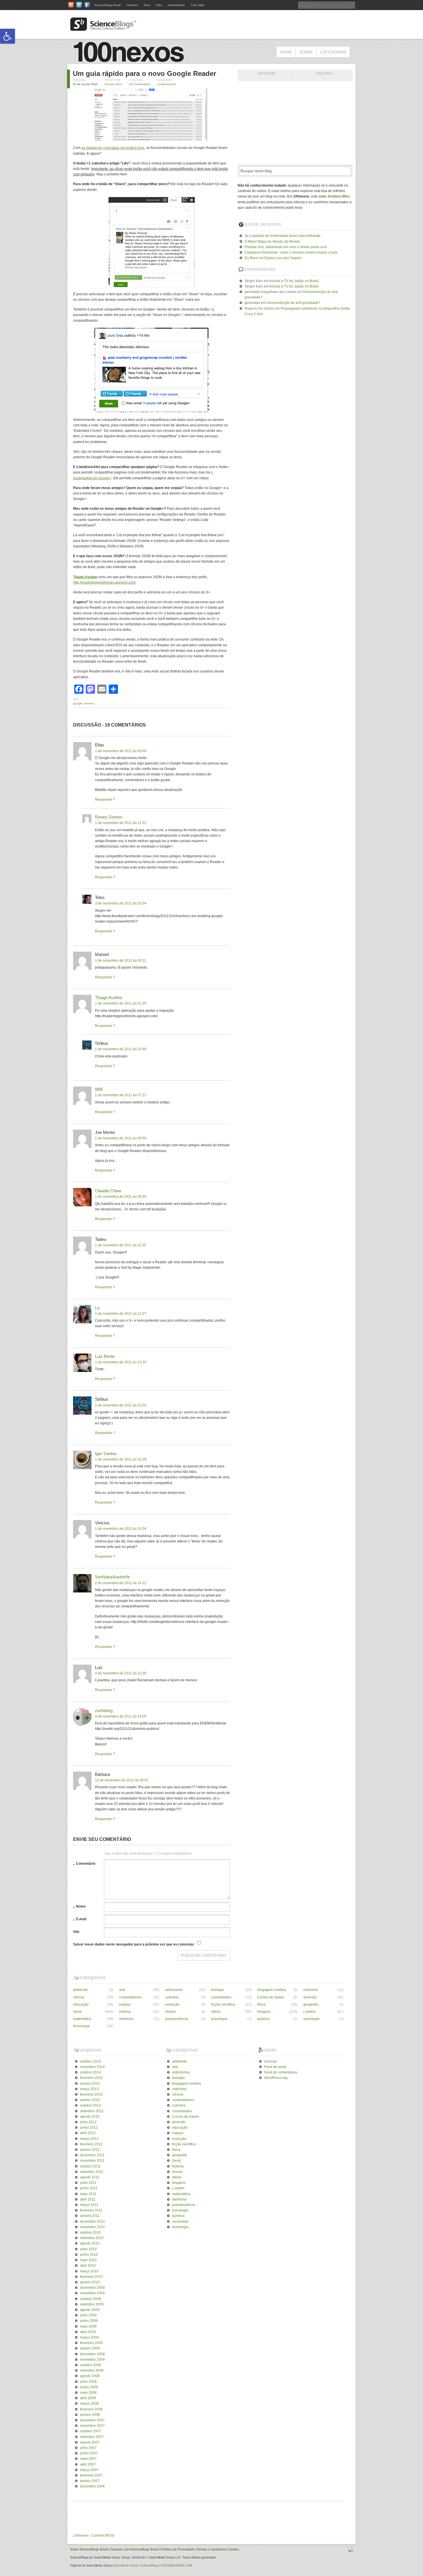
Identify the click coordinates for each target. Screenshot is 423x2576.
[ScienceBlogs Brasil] (103, 28)
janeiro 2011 (90, 2216)
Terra (147, 5)
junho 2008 (89, 2387)
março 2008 (89, 2403)
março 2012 (89, 2139)
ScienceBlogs (149, 2565)
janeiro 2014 (90, 2084)
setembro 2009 (92, 2304)
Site (76, 1932)
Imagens (264, 2012)
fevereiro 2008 (91, 2409)
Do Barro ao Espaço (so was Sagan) (273, 258)
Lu (97, 1308)
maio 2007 (88, 2459)
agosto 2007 (90, 2442)
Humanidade (176, 5)
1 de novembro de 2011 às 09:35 (121, 1197)
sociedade (311, 2019)
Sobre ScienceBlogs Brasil (89, 2549)
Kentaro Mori (113, 84)
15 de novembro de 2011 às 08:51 (122, 1780)
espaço (125, 2004)
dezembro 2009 (92, 2288)
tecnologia (81, 2026)
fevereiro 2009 (91, 2343)
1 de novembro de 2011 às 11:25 (121, 1245)
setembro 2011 (92, 2172)
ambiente (80, 1990)
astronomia (174, 1990)
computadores (167, 84)
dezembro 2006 (92, 2486)
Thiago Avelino (109, 997)
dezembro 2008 (92, 2354)
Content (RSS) (103, 2535)
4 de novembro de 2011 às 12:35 (121, 1673)
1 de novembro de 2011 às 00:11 (121, 961)
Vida (159, 5)
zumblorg (104, 1710)
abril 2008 (88, 2398)
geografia (311, 2004)
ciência (79, 1997)
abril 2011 (88, 2199)
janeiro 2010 (90, 2282)
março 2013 (89, 2089)
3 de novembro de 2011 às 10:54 (121, 903)
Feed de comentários (281, 2072)
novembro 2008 (92, 2360)
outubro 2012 (90, 2105)
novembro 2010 (92, 2227)
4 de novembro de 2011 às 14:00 (121, 1716)
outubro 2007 (90, 2431)
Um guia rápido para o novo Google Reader (144, 73)
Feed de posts (275, 2067)
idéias (216, 2012)
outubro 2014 (90, 2072)
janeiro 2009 (90, 2348)
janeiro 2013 (90, 2100)
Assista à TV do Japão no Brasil (294, 281)
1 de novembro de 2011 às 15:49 (121, 1049)
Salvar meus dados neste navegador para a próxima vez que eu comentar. (134, 1944)
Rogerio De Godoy (259, 308)
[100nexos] (131, 61)
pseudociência (177, 2019)
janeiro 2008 (90, 2415)
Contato (234, 2549)
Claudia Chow (108, 1191)
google (78, 703)
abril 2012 (88, 2133)
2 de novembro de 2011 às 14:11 (121, 1583)
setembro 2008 (92, 2370)
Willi (99, 1089)
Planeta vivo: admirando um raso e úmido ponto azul (286, 247)
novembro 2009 (92, 2293)
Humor (170, 2012)
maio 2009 (88, 2326)
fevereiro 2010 (91, 2277)
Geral (77, 2012)
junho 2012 (89, 2127)
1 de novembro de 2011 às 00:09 (121, 751)
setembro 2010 (92, 2238)
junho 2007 (89, 2453)
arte (122, 1990)
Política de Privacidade (178, 2549)
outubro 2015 (90, 2061)
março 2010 (89, 2271)
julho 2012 (88, 2122)
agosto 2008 (90, 2376)
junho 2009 (89, 2321)
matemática (82, 2019)
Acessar (270, 2061)
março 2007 (89, 2470)
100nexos (81, 2535)
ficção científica (223, 2004)
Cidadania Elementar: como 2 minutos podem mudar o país (291, 252)
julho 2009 (88, 2315)
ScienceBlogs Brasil (107, 5)
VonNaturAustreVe (112, 1577)
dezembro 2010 (92, 2222)
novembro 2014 (92, 2067)
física (261, 2004)
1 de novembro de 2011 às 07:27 (121, 1095)
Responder (104, 800)
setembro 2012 (92, 2111)
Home (286, 52)
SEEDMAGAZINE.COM (177, 2565)
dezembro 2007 (92, 2420)
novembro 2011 (92, 2161)
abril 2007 (88, 2464)
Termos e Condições (211, 2549)
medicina (126, 2019)
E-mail (80, 1920)
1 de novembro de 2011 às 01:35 (121, 1003)
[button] (7, 36)
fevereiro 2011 (91, 2210)
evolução (172, 2004)
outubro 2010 (90, 2232)
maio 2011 (88, 2194)
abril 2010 (88, 2265)
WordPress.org (276, 2078)
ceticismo (311, 1990)
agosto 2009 (90, 2310)
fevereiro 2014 (91, 2078)
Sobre (306, 52)
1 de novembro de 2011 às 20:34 (121, 1529)
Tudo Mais (197, 5)
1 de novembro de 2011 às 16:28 (121, 1459)
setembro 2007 (92, 2437)
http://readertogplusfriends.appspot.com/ (104, 582)
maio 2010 (88, 2260)
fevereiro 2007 (91, 2475)
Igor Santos (106, 1453)
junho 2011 (89, 2188)
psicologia (219, 2019)
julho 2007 (88, 2448)
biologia (218, 1990)
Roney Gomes (109, 817)
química (263, 2019)
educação (81, 2004)
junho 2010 (89, 2255)
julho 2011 (88, 2183)
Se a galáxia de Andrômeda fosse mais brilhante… (284, 236)
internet (89, 703)
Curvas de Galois (271, 1997)
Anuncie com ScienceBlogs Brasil (135, 2549)
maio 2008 (88, 2393)
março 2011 (89, 2205)
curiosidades (221, 1997)
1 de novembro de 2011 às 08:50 (121, 1138)
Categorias (333, 52)
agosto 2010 (90, 2243)
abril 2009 (88, 2332)
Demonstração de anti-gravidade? (294, 303)
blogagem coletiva (272, 1990)
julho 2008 (88, 2382)
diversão (310, 1997)
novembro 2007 (92, 2426)
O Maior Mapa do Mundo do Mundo (272, 241)
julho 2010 (88, 2249)
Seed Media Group (125, 2565)
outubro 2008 (90, 2365)
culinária (172, 1997)
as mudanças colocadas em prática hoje (113, 148)
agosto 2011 (90, 2177)
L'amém (309, 2012)
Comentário (84, 1864)
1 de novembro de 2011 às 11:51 (121, 823)
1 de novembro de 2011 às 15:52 (121, 1405)
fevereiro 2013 (91, 2094)
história (125, 2012)
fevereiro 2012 (91, 2144)
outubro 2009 (90, 2299)
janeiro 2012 (90, 2150)
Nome (79, 1907)
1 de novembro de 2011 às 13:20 (121, 1362)
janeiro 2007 (90, 2481)
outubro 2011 (90, 2166)
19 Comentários (139, 84)
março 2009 (89, 2337)
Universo (132, 5)
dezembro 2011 (92, 2155)
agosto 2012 (90, 2117)
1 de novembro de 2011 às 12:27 (121, 1314)
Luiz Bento (105, 1356)
